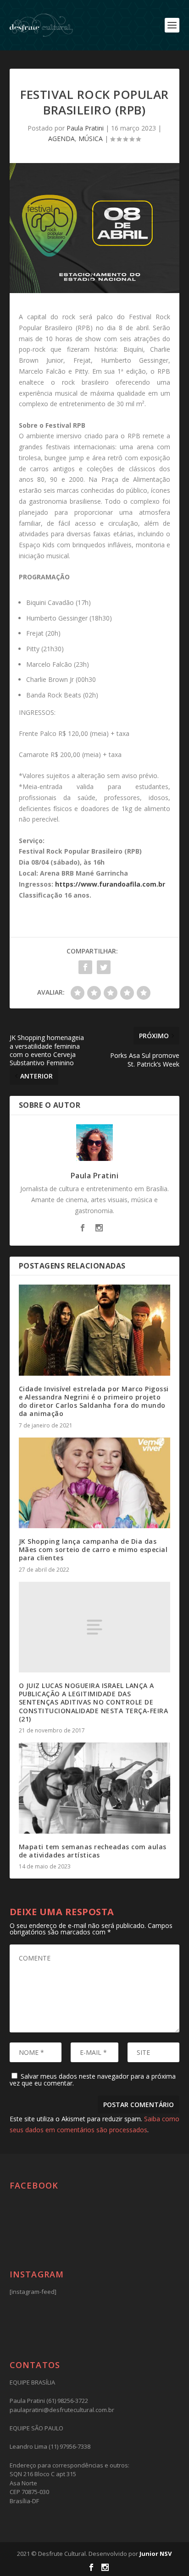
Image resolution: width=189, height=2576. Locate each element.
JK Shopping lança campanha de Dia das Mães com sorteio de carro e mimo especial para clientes (93, 1549)
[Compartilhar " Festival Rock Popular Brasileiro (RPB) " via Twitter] (104, 967)
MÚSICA (91, 139)
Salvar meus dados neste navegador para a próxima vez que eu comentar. (93, 2080)
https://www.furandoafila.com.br (110, 884)
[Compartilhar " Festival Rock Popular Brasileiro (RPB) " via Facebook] (85, 967)
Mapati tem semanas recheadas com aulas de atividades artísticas (93, 1851)
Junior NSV (156, 2554)
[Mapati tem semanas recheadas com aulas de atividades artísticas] (95, 1788)
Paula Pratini (85, 128)
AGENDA (61, 139)
